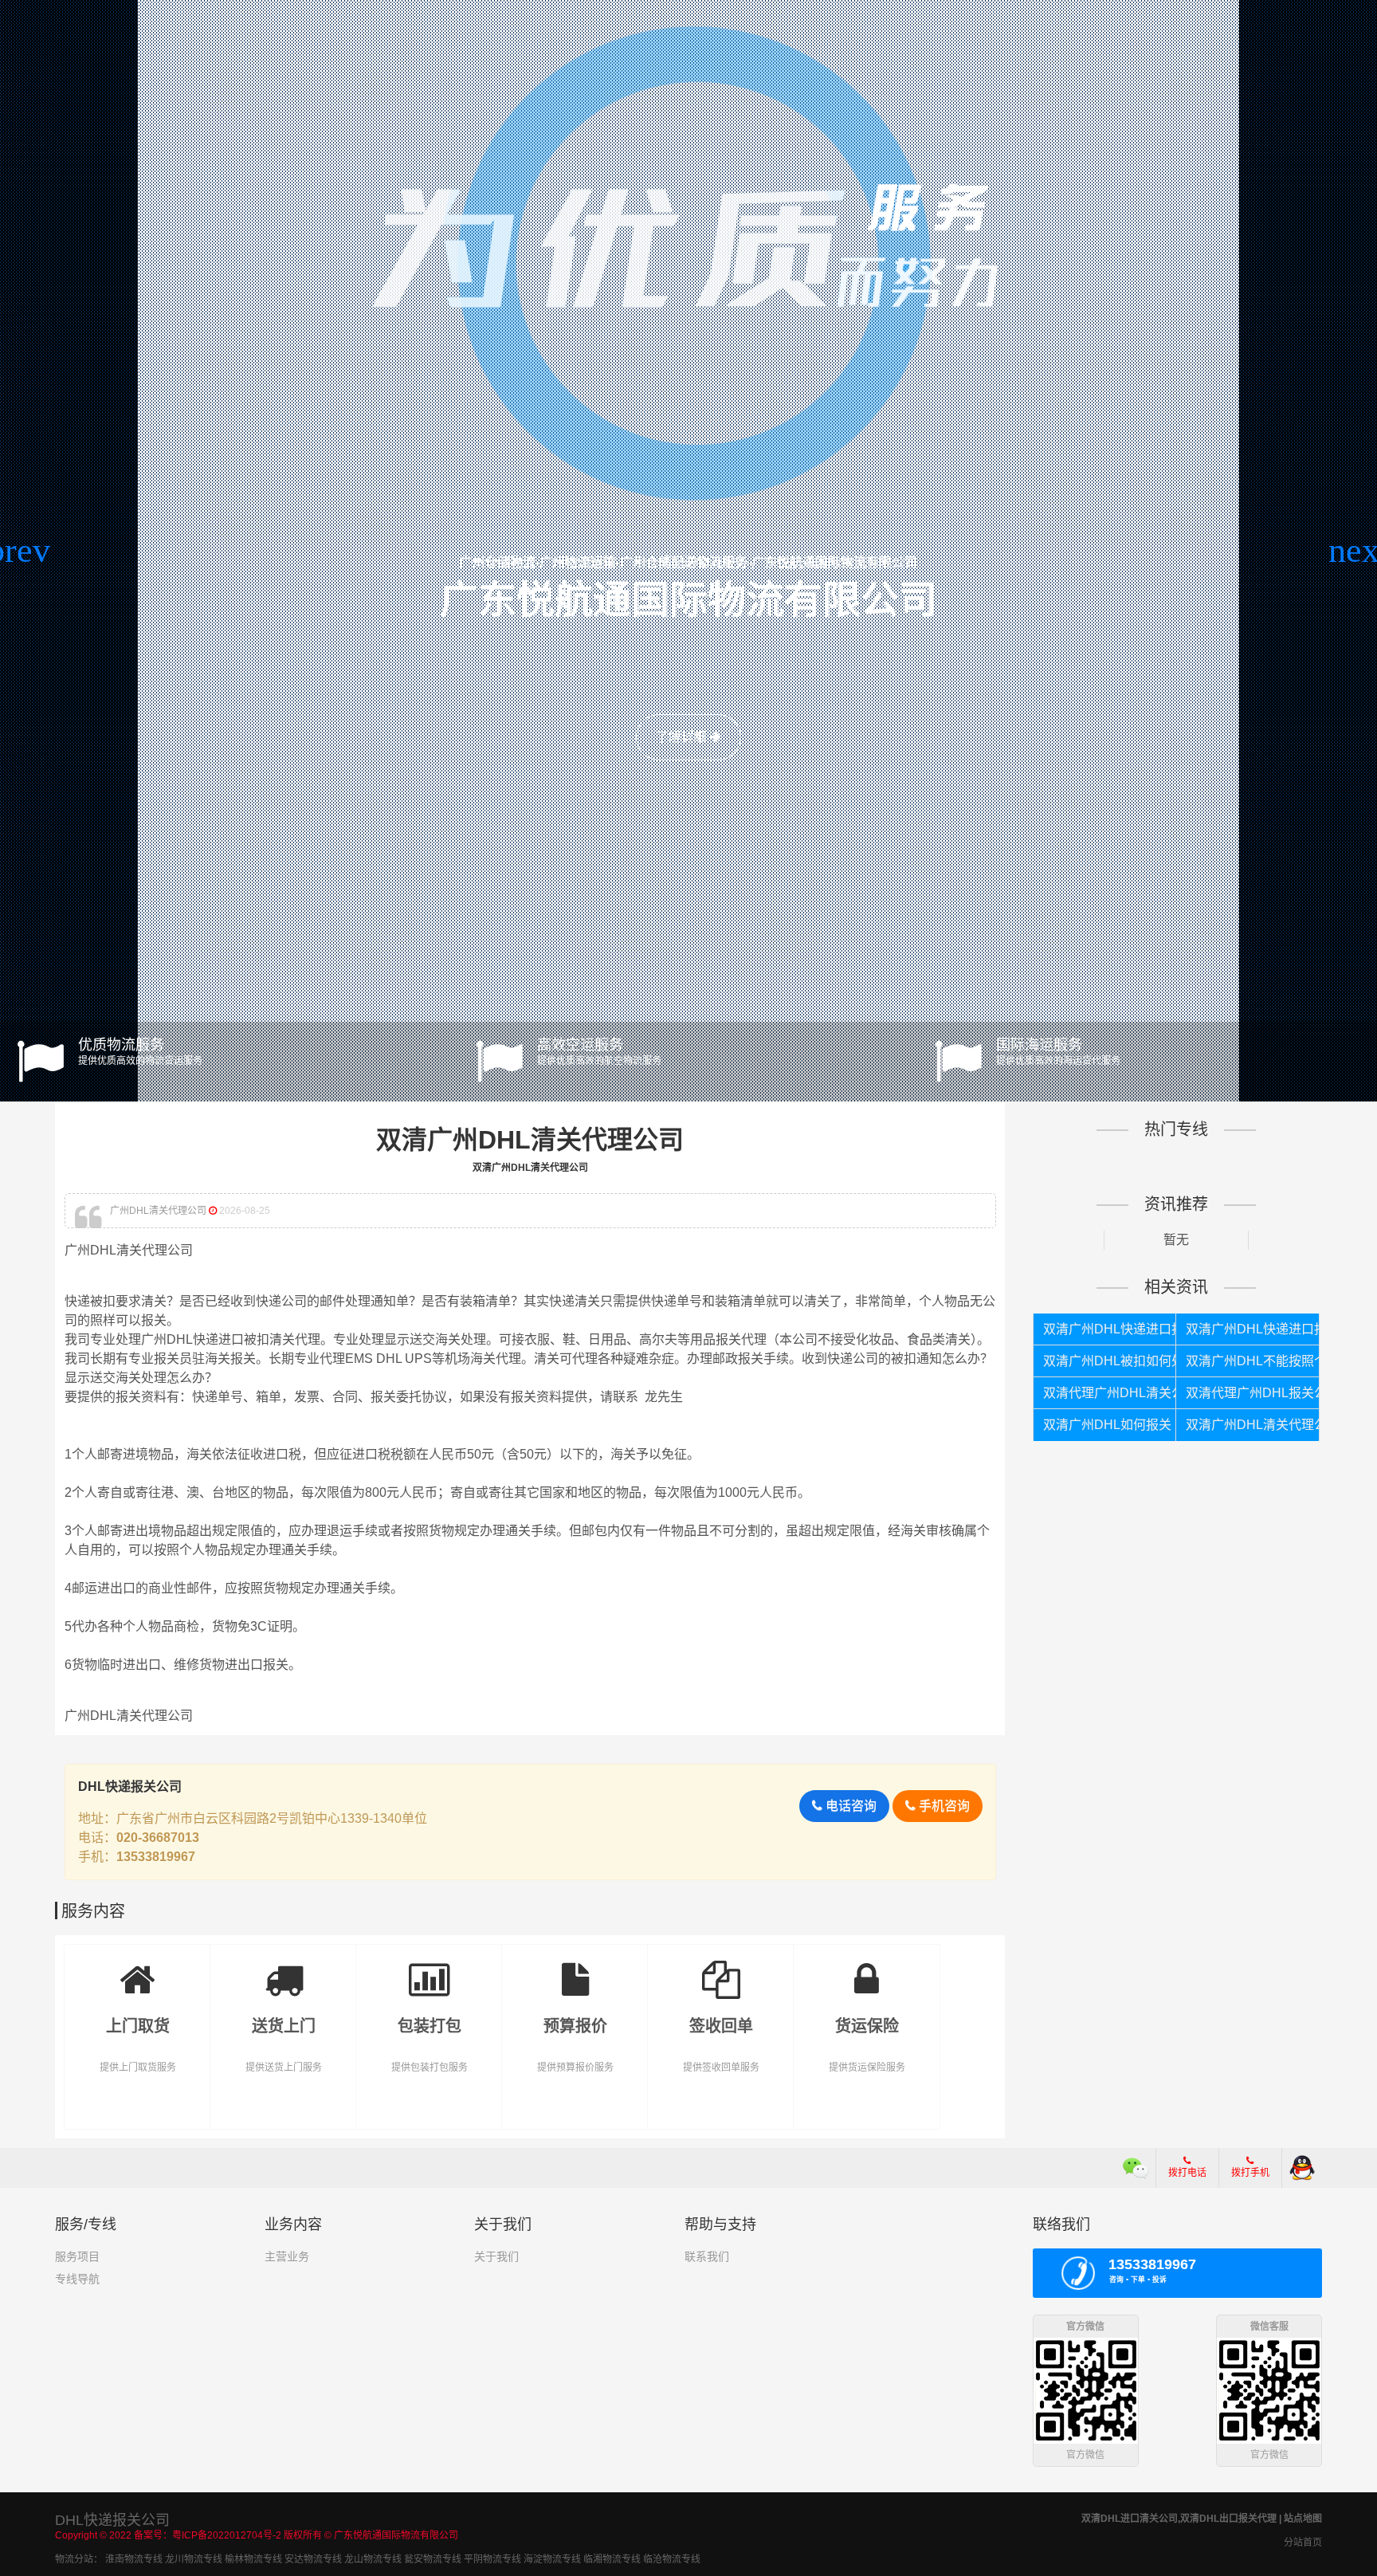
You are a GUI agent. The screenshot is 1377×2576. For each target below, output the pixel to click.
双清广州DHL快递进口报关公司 (1252, 1329)
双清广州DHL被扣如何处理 (1110, 1361)
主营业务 (287, 2256)
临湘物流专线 (612, 2559)
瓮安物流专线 (433, 2559)
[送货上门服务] (283, 1968)
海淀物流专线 (552, 2559)
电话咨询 (849, 1806)
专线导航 (77, 2279)
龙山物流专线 (373, 2559)
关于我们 (496, 2256)
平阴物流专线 (492, 2559)
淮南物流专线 (134, 2559)
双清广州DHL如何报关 (1107, 1425)
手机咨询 (943, 1806)
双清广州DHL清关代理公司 (1252, 1425)
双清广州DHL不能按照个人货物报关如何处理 (1252, 1361)
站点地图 (1303, 2519)
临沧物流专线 (672, 2559)
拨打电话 (1187, 2173)
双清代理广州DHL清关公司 (1110, 1393)
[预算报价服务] (575, 1968)
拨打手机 (1250, 2173)
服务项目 (77, 2256)
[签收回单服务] (721, 1968)
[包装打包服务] (429, 1968)
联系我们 (707, 2256)
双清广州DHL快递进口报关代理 (1110, 1329)
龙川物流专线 (194, 2559)
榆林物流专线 (253, 2559)
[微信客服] (1136, 2168)
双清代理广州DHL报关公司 (1252, 1393)
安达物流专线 (313, 2559)
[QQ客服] (1302, 2168)
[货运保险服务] (867, 1968)
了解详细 (683, 737)
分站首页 (1303, 2543)
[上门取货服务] (137, 1968)
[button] (19, 551)
